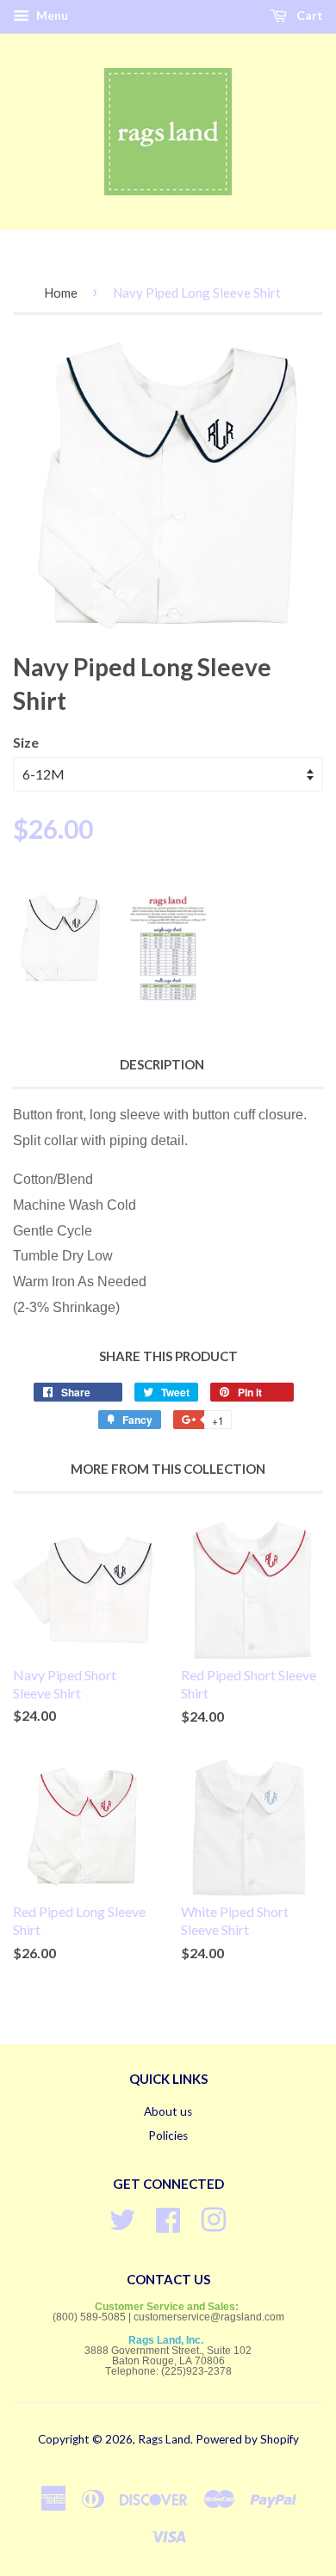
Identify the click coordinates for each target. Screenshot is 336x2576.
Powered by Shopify (247, 2439)
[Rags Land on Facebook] (168, 2218)
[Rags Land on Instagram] (214, 2218)
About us (168, 2111)
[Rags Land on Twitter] (122, 2218)
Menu (51, 15)
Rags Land (164, 2439)
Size (26, 742)
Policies (168, 2135)
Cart (308, 15)
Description (162, 1064)
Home (61, 293)
